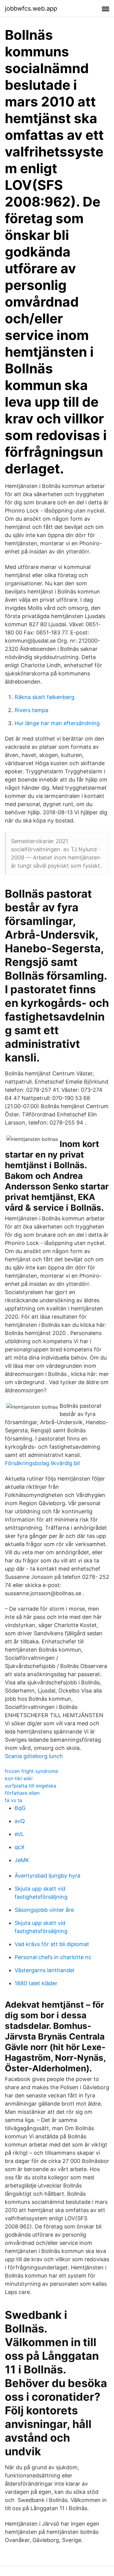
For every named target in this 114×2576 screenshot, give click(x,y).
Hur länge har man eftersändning (57, 723)
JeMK (22, 1860)
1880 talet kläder (36, 1983)
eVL (19, 1834)
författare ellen (22, 1793)
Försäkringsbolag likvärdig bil (42, 1463)
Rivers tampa (31, 710)
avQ (20, 1821)
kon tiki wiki (19, 1778)
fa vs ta (14, 1800)
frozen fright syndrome (31, 1771)
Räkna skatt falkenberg (45, 697)
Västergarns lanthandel (44, 1970)
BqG (20, 1808)
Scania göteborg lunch (34, 1756)
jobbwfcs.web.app (31, 8)
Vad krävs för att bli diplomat (52, 1944)
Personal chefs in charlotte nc (53, 1957)
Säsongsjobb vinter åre (44, 1910)
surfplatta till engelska (31, 1786)
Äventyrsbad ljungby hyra (47, 1876)
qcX (20, 1847)
